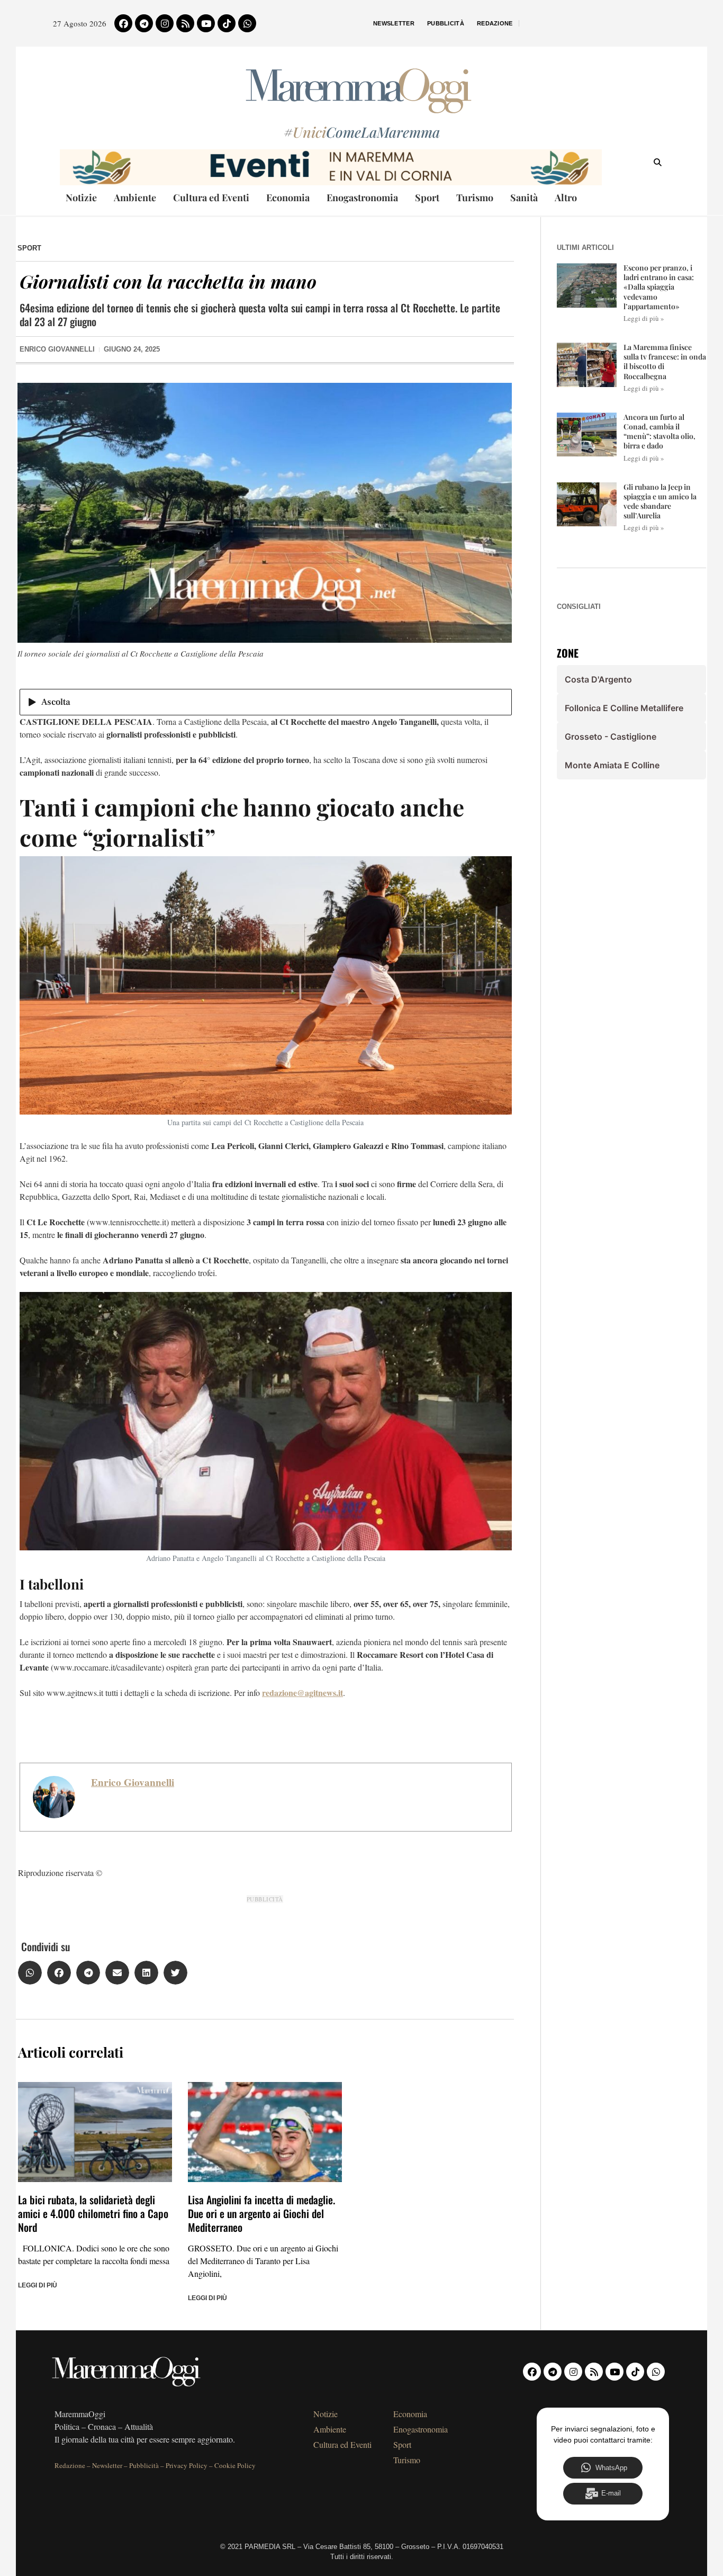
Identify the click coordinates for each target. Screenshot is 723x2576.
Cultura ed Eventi (211, 198)
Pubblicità (446, 23)
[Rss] (185, 23)
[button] (30, 1973)
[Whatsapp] (247, 23)
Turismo (475, 198)
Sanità (524, 198)
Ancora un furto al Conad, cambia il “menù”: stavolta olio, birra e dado (659, 432)
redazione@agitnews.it (302, 1693)
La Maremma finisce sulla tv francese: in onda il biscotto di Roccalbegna (665, 362)
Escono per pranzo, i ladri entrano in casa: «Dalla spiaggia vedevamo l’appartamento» (659, 287)
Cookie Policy (235, 2465)
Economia (288, 198)
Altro (566, 198)
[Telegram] (144, 23)
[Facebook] (123, 23)
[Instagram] (165, 23)
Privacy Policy (187, 2465)
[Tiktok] (227, 23)
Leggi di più (38, 2285)
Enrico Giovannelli (133, 1782)
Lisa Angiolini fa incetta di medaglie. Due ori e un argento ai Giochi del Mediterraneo (261, 2213)
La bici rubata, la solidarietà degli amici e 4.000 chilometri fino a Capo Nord (93, 2213)
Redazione (495, 23)
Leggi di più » (644, 318)
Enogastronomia (362, 198)
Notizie (81, 198)
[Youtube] (206, 23)
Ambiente (135, 198)
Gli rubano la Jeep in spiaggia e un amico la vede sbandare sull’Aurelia (660, 501)
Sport (427, 198)
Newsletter (394, 23)
